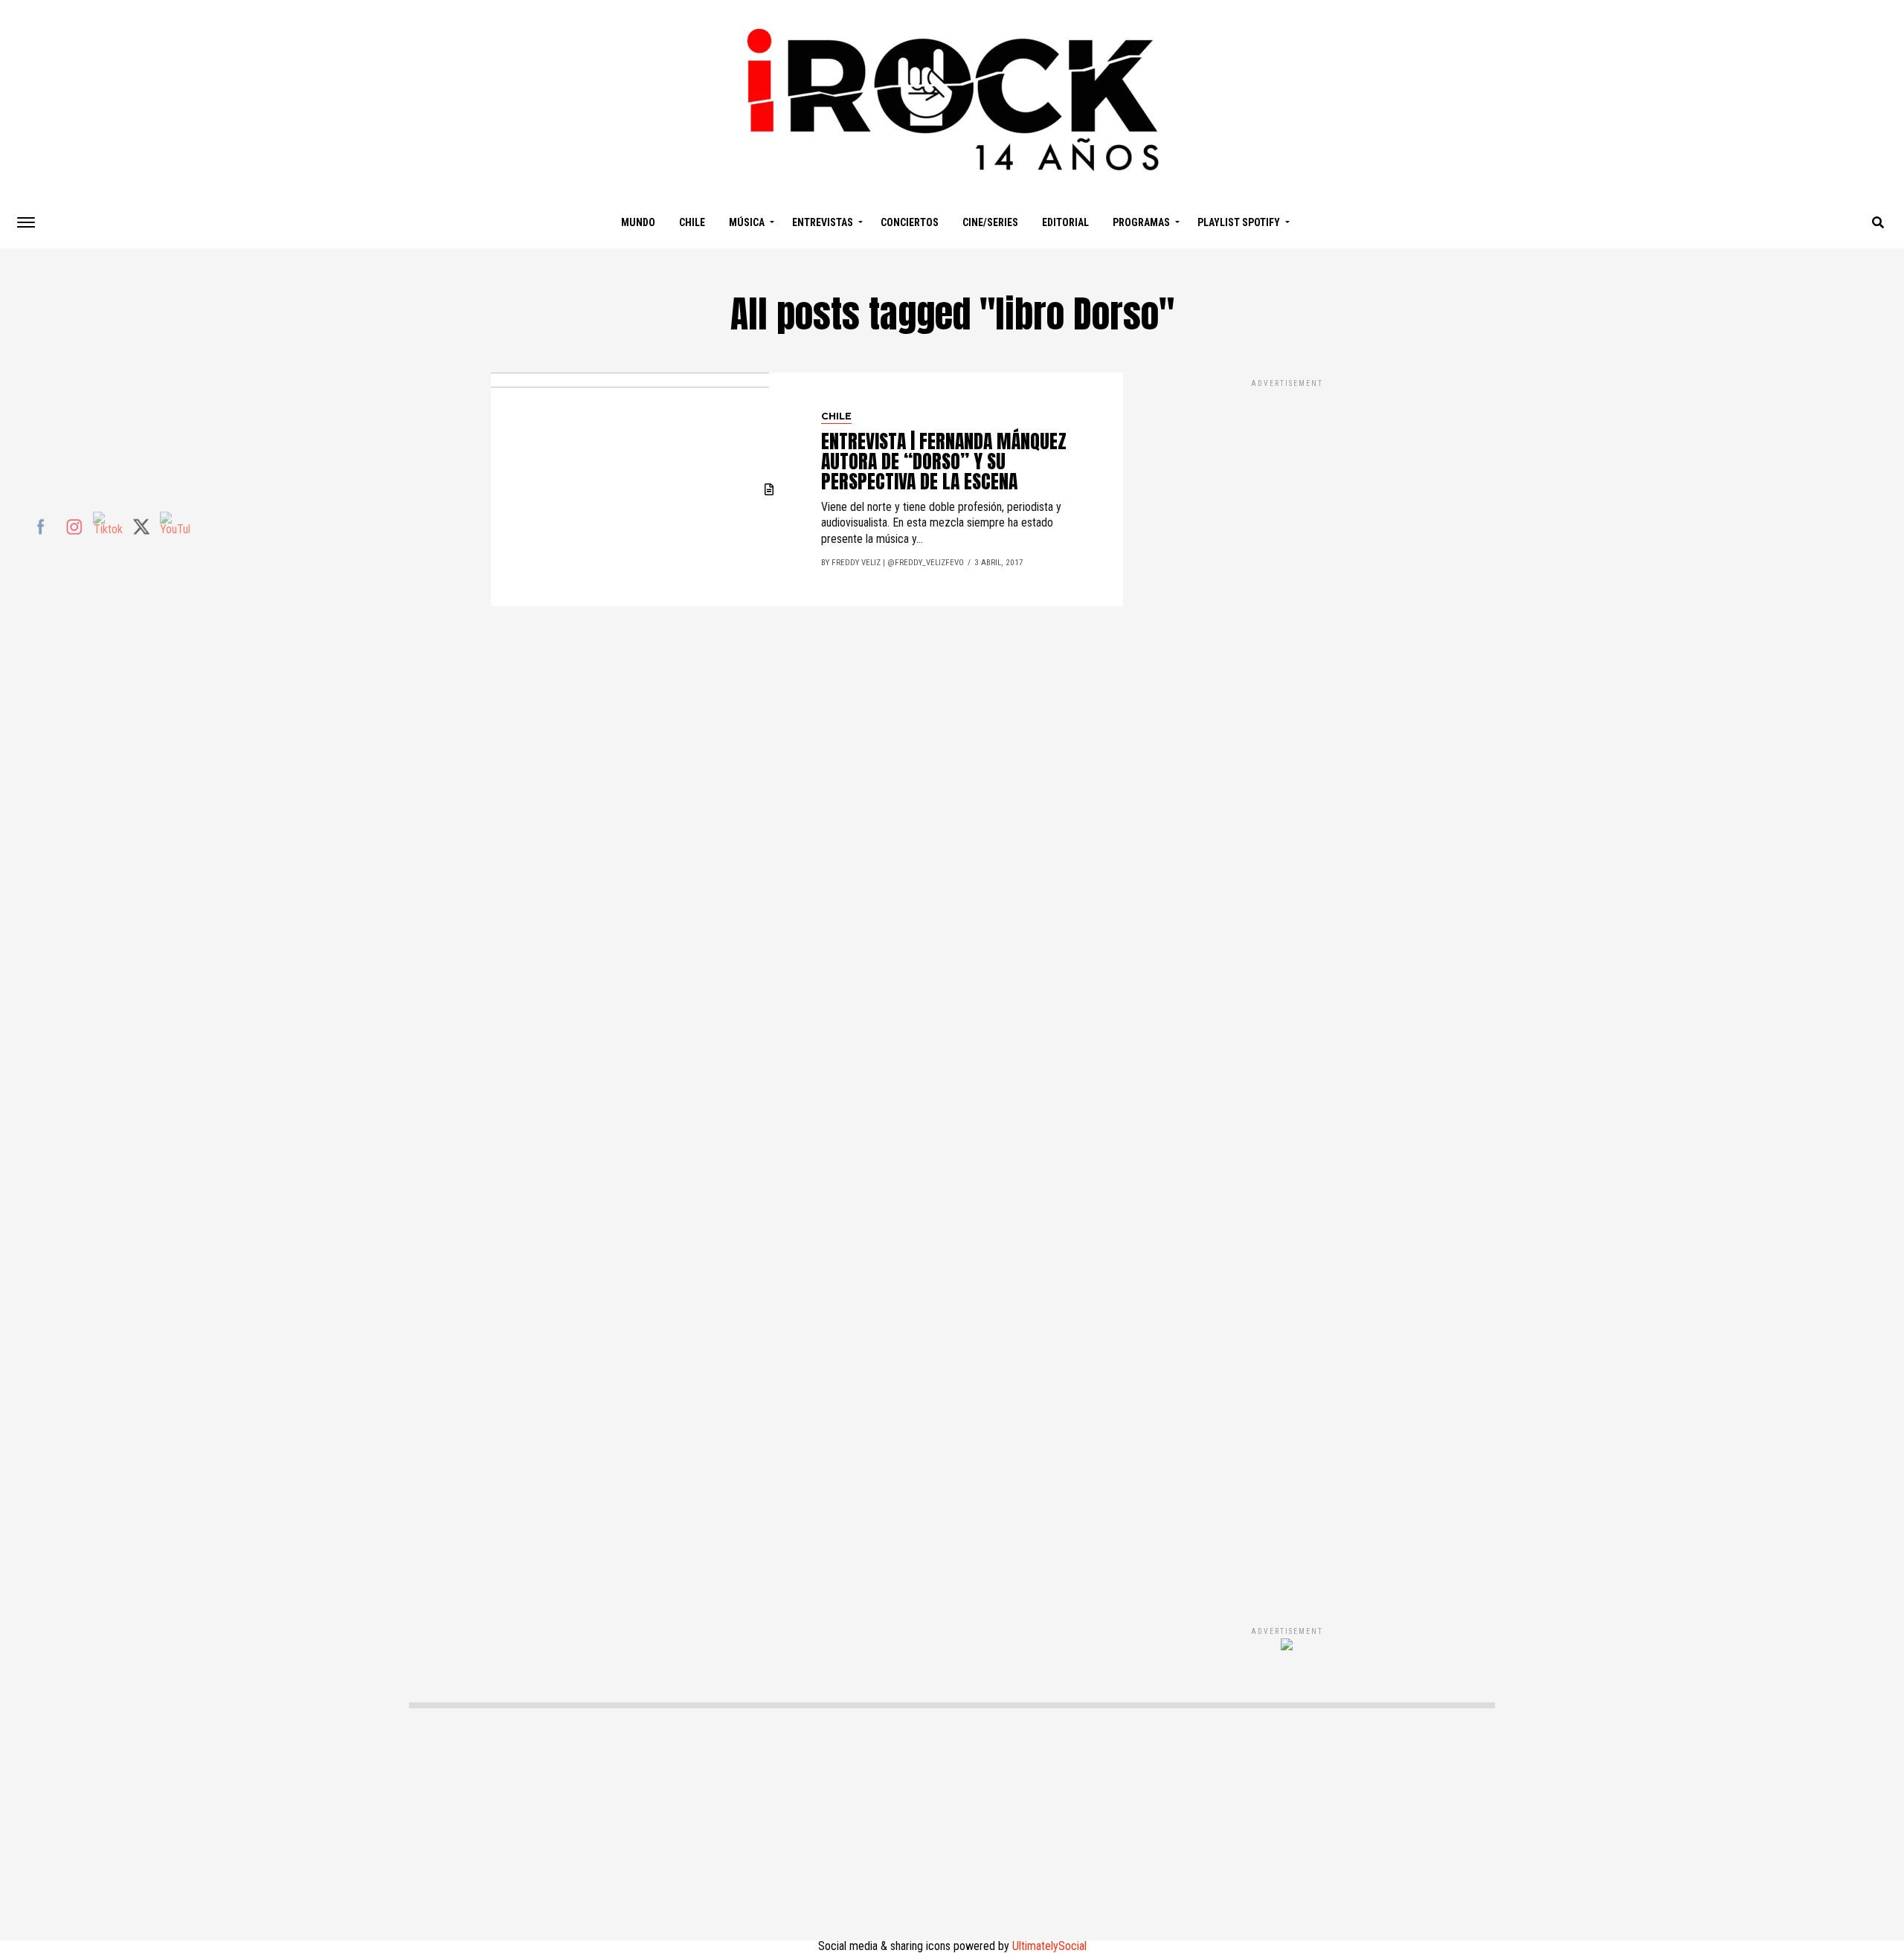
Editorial (1065, 222)
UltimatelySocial (1049, 1946)
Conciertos (910, 222)
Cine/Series (990, 222)
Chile (692, 222)
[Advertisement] (1287, 987)
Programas (1141, 222)
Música (747, 222)
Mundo (638, 222)
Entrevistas (823, 222)
